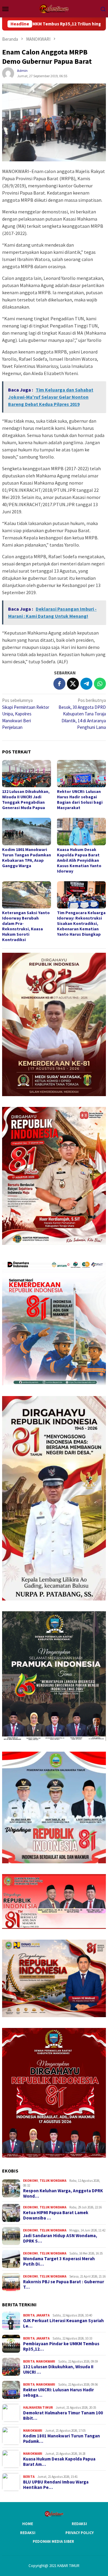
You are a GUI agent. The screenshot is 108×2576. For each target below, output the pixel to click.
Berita (29, 2315)
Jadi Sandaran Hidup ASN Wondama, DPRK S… (60, 2238)
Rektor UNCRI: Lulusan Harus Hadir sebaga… (58, 2393)
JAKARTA (43, 2315)
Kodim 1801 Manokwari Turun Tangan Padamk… (61, 2439)
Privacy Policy (79, 2533)
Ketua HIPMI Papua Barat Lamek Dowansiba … (56, 2215)
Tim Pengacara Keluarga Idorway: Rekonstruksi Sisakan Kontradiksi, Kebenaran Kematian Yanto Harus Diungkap (81, 923)
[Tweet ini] (73, 684)
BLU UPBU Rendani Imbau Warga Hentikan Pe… (56, 2485)
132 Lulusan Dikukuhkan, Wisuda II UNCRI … (58, 2369)
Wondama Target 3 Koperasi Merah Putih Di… (59, 2261)
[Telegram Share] (86, 684)
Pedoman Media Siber (53, 2541)
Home (28, 2524)
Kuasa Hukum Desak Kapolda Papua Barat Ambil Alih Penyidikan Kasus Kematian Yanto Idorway (79, 860)
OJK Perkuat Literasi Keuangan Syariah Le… (63, 2323)
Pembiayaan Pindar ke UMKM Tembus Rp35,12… (61, 2346)
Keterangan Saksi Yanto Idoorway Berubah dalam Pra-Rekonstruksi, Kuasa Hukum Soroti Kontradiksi (26, 926)
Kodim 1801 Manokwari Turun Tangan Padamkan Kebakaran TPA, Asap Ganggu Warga (27, 858)
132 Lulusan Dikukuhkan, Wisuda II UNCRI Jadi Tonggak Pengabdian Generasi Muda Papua (26, 799)
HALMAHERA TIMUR (38, 2407)
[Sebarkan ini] (59, 684)
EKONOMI (31, 2181)
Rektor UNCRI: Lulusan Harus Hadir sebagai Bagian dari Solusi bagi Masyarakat (80, 799)
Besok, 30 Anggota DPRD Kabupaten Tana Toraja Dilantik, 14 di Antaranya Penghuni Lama (82, 714)
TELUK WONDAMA (53, 2181)
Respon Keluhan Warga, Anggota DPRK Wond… (63, 2193)
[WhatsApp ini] (100, 684)
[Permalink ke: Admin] (8, 73)
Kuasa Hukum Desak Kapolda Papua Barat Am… (59, 2462)
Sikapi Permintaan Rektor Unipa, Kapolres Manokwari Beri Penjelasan (26, 714)
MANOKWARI (46, 2361)
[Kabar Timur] (54, 8)
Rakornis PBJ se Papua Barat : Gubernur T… (64, 2284)
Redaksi (79, 2524)
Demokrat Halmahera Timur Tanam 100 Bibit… (63, 2416)
